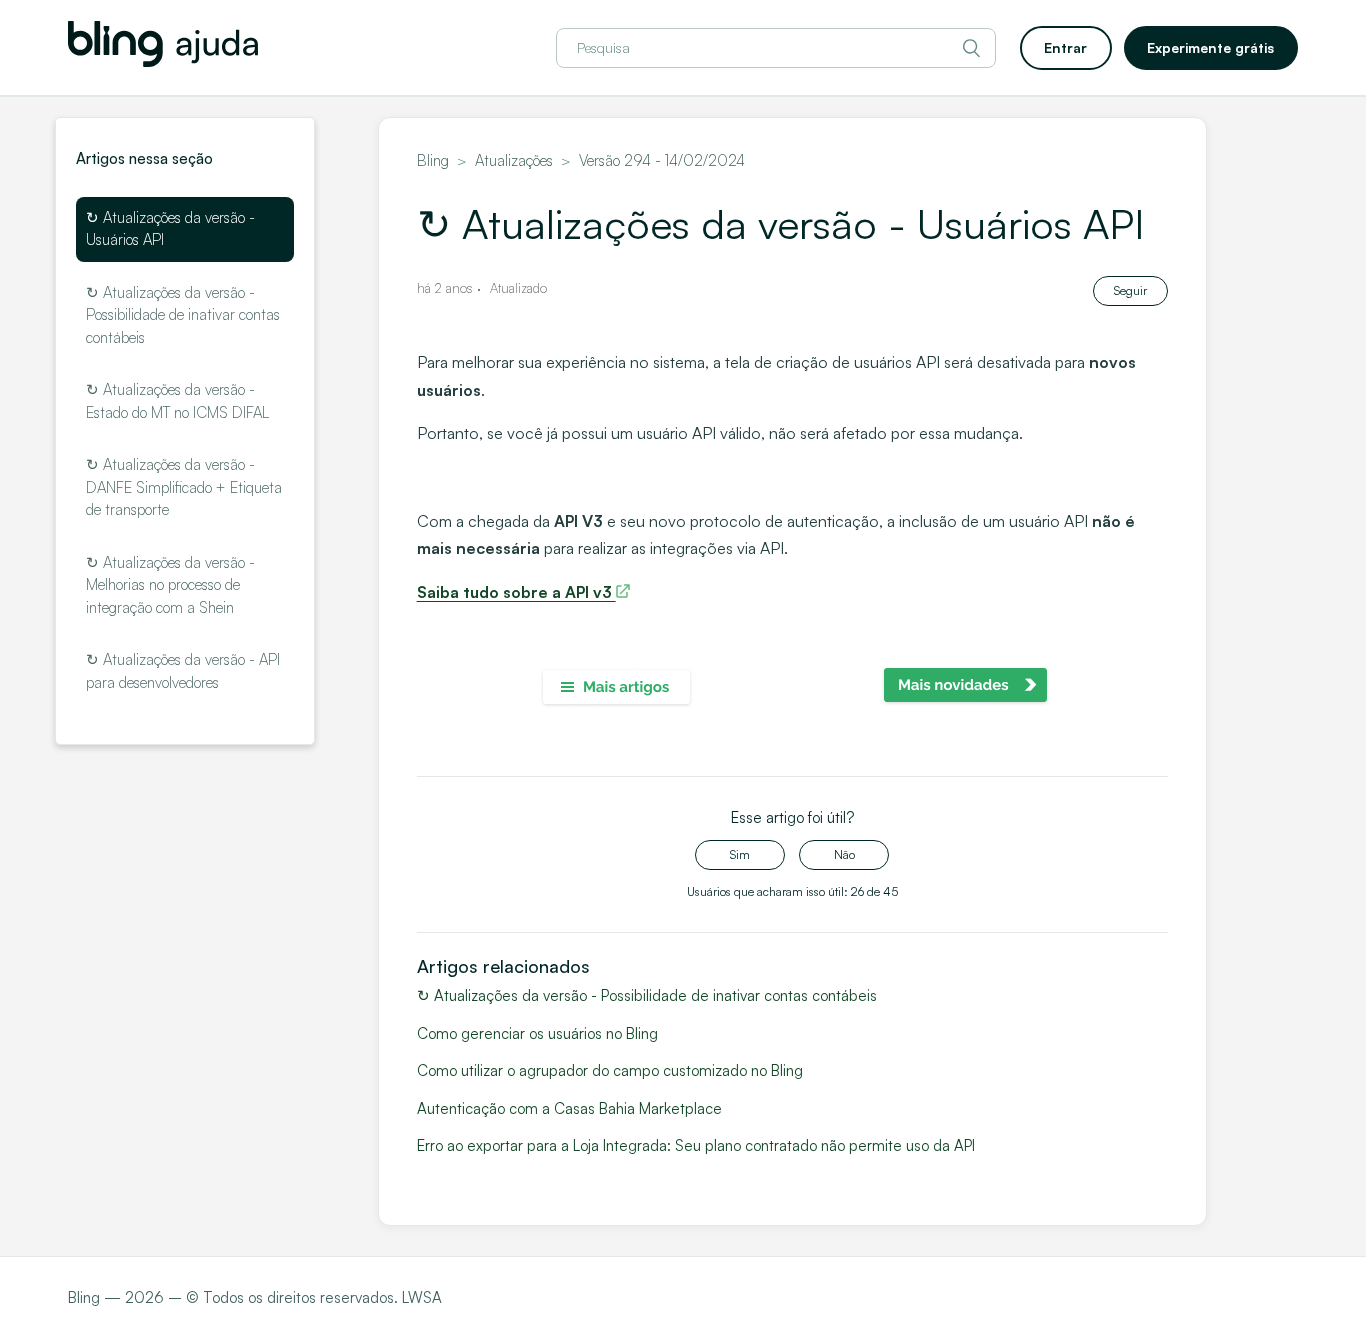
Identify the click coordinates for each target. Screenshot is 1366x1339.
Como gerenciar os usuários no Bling (537, 1033)
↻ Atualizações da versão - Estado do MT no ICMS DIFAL (177, 401)
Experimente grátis (1210, 47)
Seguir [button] (1130, 290)
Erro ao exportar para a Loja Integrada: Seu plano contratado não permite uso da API (696, 1145)
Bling (433, 160)
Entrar (1065, 47)
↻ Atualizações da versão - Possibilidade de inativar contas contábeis (183, 315)
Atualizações (514, 160)
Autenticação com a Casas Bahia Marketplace (569, 1108)
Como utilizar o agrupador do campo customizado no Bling (610, 1070)
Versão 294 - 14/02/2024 (662, 160)
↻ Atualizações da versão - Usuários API (170, 229)
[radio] (740, 855)
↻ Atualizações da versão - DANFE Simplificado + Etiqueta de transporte (184, 487)
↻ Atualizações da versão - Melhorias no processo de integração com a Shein (170, 585)
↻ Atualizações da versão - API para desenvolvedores (183, 671)
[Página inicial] (163, 61)
